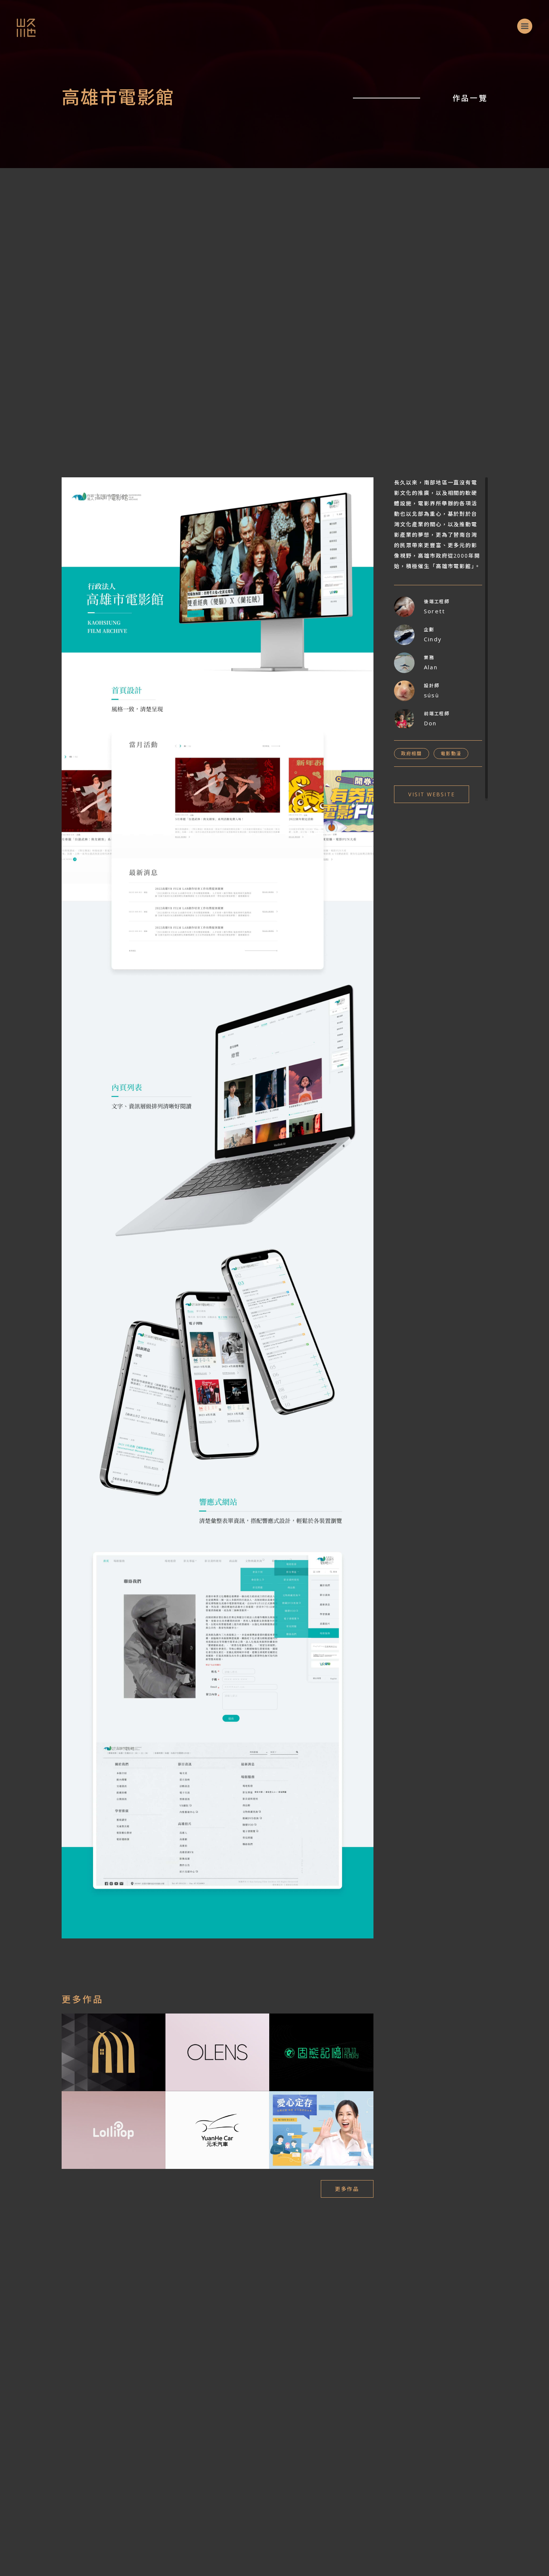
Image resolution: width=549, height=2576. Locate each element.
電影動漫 (451, 754)
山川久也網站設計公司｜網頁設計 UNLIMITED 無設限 (18, 20)
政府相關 (411, 754)
